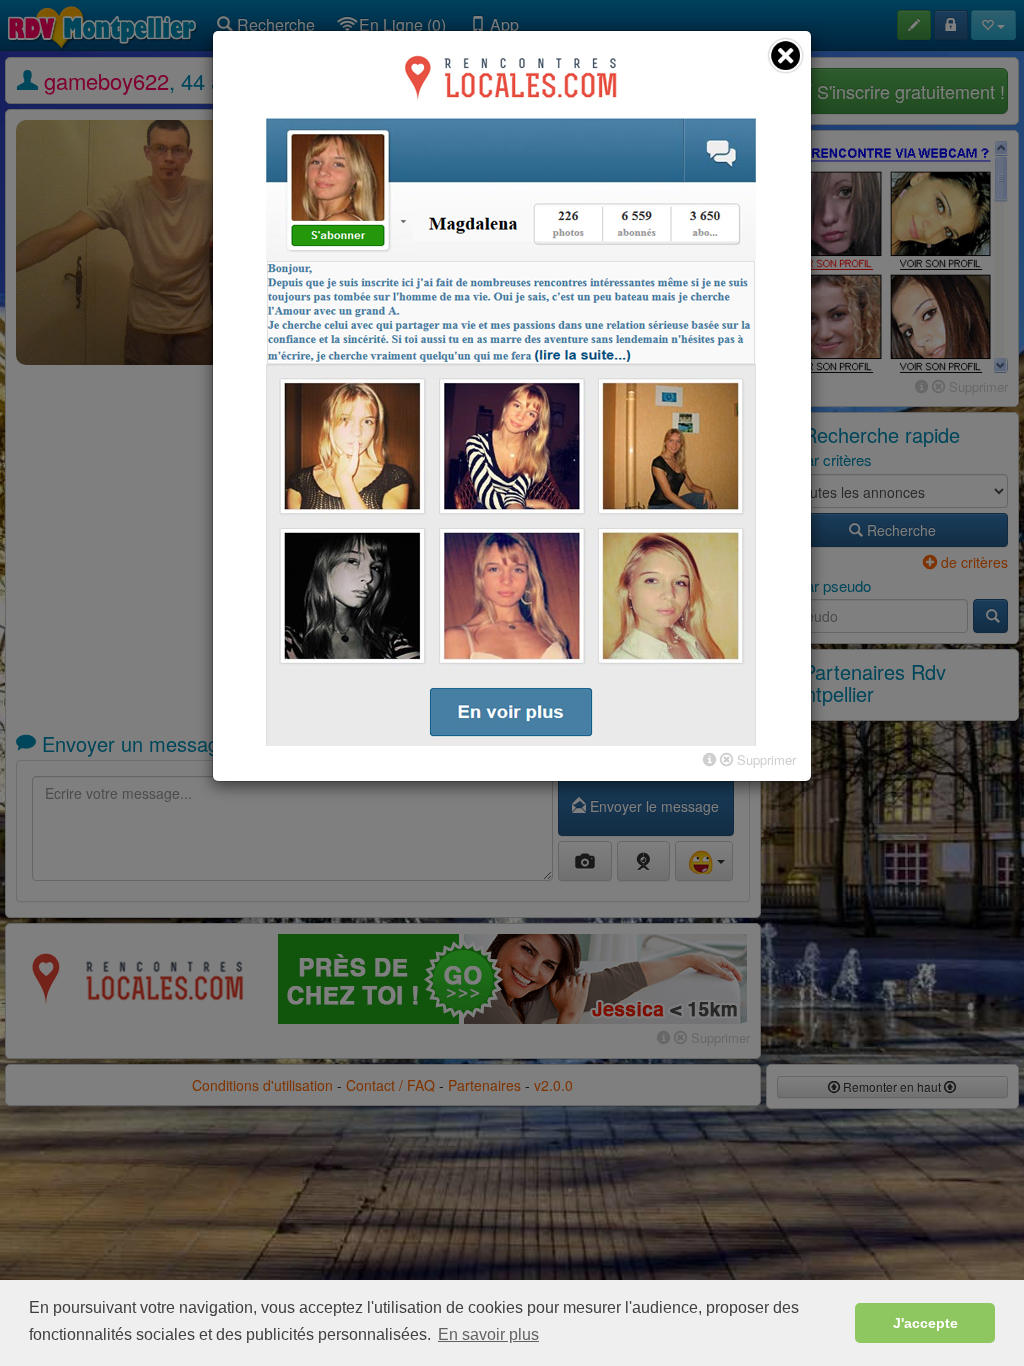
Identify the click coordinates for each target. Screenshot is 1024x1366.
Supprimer (764, 759)
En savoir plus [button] (488, 1334)
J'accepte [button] (925, 1323)
